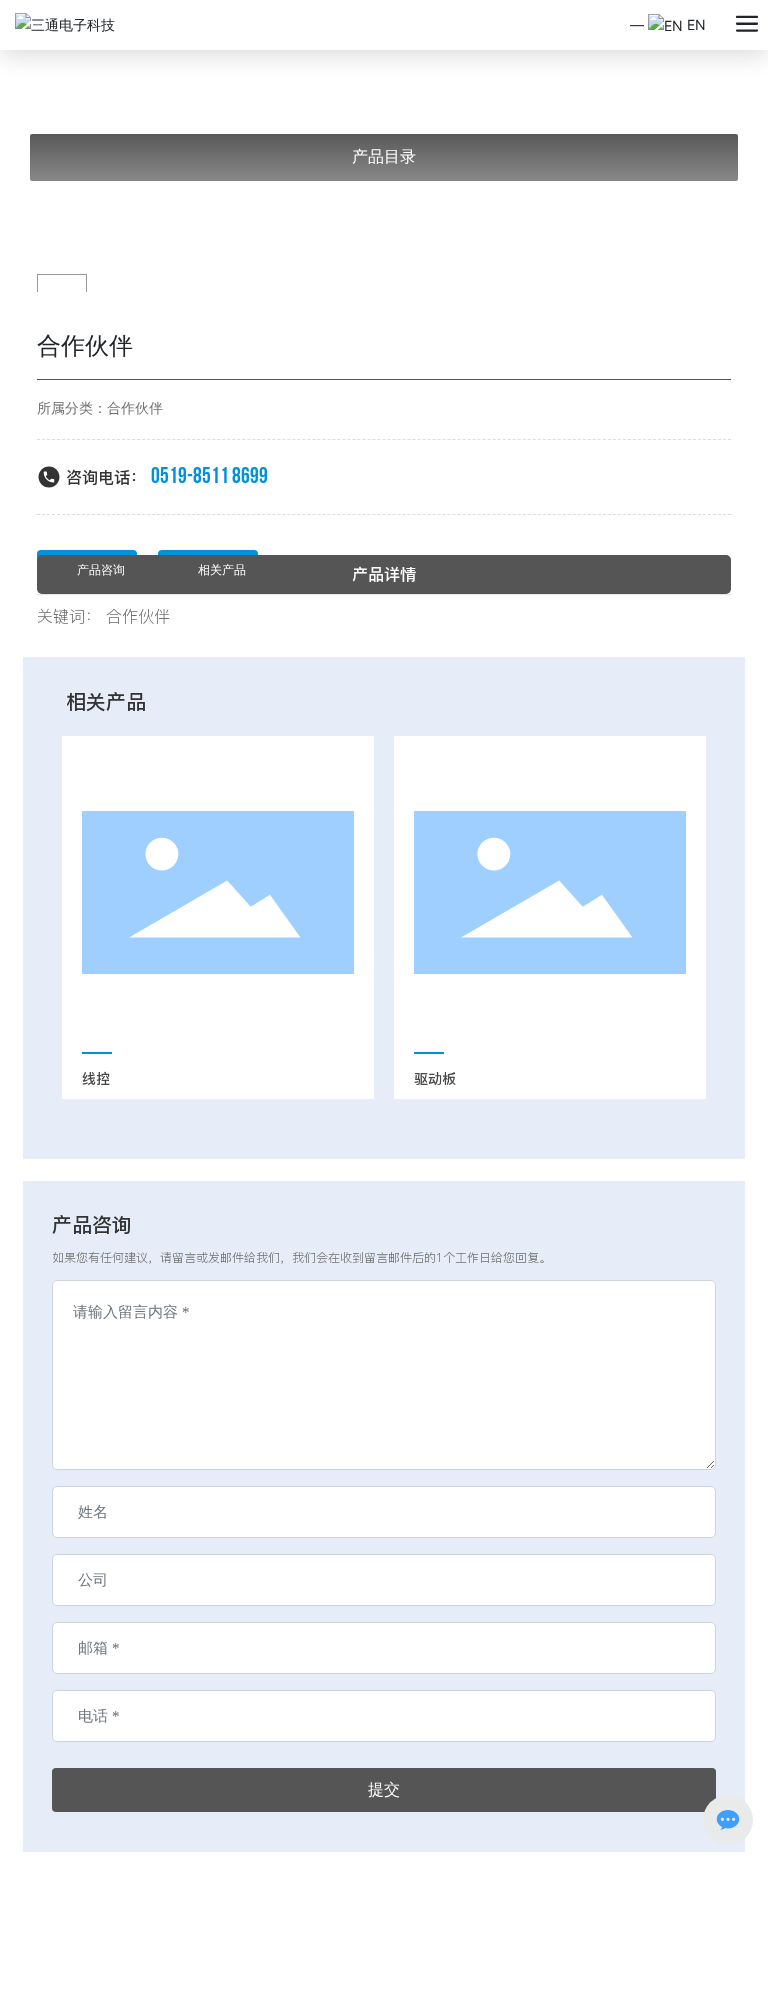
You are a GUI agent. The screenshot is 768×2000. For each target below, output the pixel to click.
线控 (96, 1079)
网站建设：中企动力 (115, 1964)
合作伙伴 (135, 408)
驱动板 (435, 1079)
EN (694, 24)
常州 (185, 1964)
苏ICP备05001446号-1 (123, 1944)
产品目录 (384, 156)
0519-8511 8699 (209, 476)
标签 (221, 1964)
